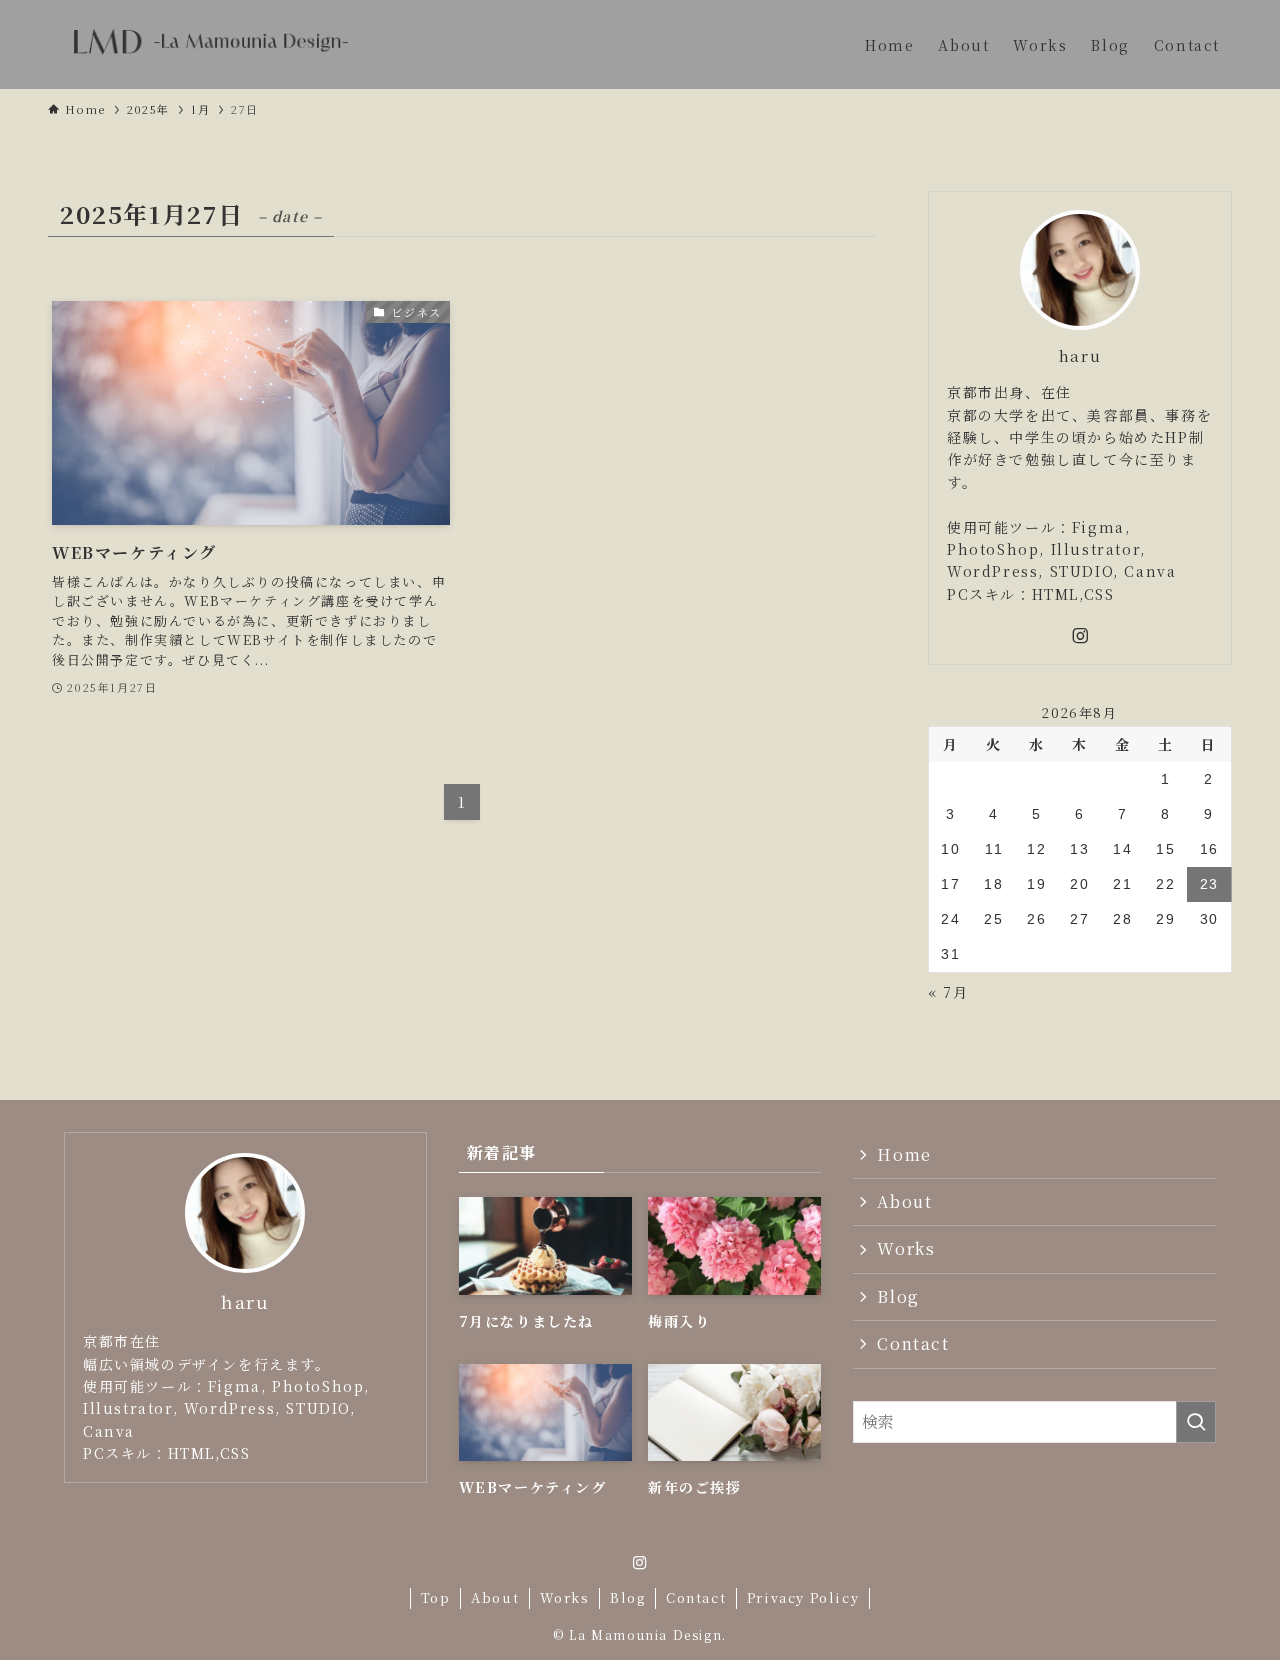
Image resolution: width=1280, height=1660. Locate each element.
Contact (913, 1343)
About (904, 1201)
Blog (898, 1296)
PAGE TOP (1233, 1591)
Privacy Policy (803, 1597)
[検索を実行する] (1196, 1422)
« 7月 (948, 992)
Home (904, 1154)
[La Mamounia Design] (210, 44)
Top (436, 1597)
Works (906, 1248)
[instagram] (1080, 636)
